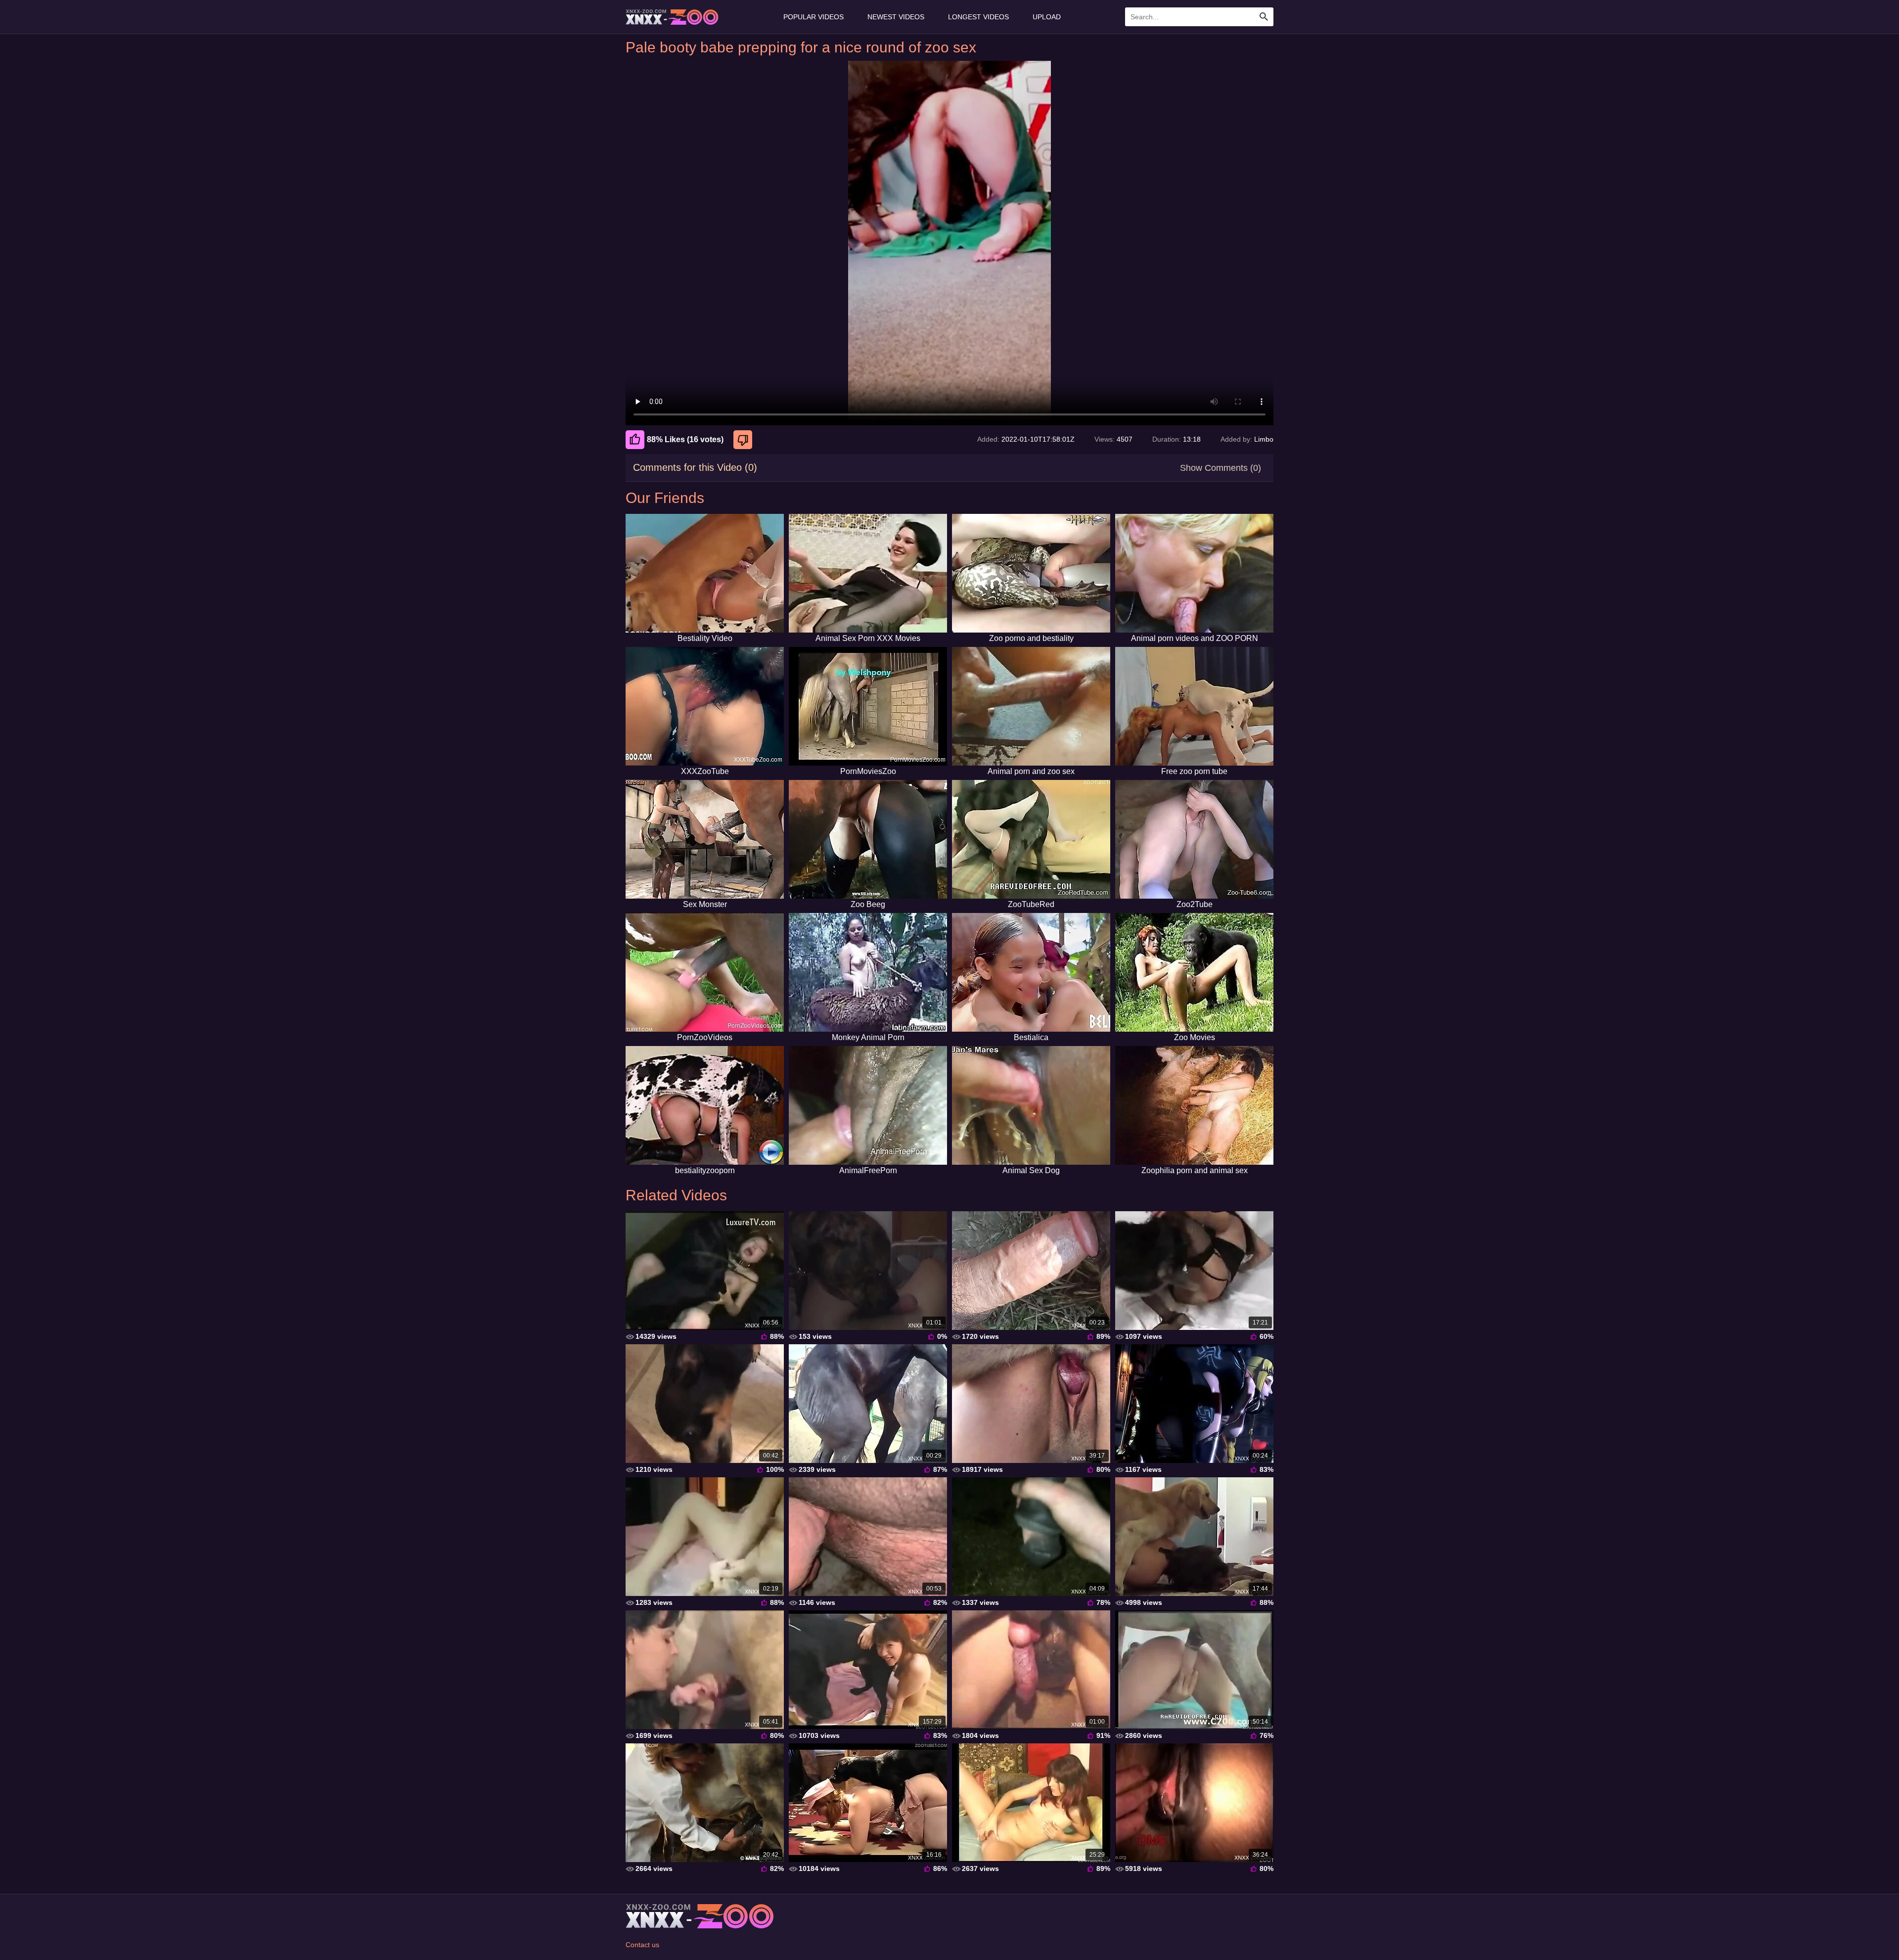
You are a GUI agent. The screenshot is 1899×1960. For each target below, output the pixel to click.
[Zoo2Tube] (1194, 839)
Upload (1047, 17)
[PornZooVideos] (705, 972)
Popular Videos (814, 17)
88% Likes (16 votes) (685, 439)
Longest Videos (978, 17)
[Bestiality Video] (705, 573)
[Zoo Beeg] (868, 839)
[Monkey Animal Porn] (868, 972)
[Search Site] (1264, 17)
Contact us (642, 1945)
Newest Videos (896, 17)
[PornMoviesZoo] (868, 706)
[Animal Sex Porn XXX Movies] (868, 573)
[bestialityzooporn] (705, 1105)
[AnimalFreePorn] (868, 1105)
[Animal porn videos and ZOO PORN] (1194, 573)
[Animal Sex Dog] (1031, 1105)
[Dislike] (744, 440)
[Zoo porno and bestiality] (1031, 573)
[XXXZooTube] (705, 706)
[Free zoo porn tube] (1194, 706)
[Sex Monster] (705, 839)
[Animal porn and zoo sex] (1031, 706)
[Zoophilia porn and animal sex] (1194, 1105)
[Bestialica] (1031, 972)
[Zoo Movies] (1194, 972)
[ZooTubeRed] (1031, 839)
